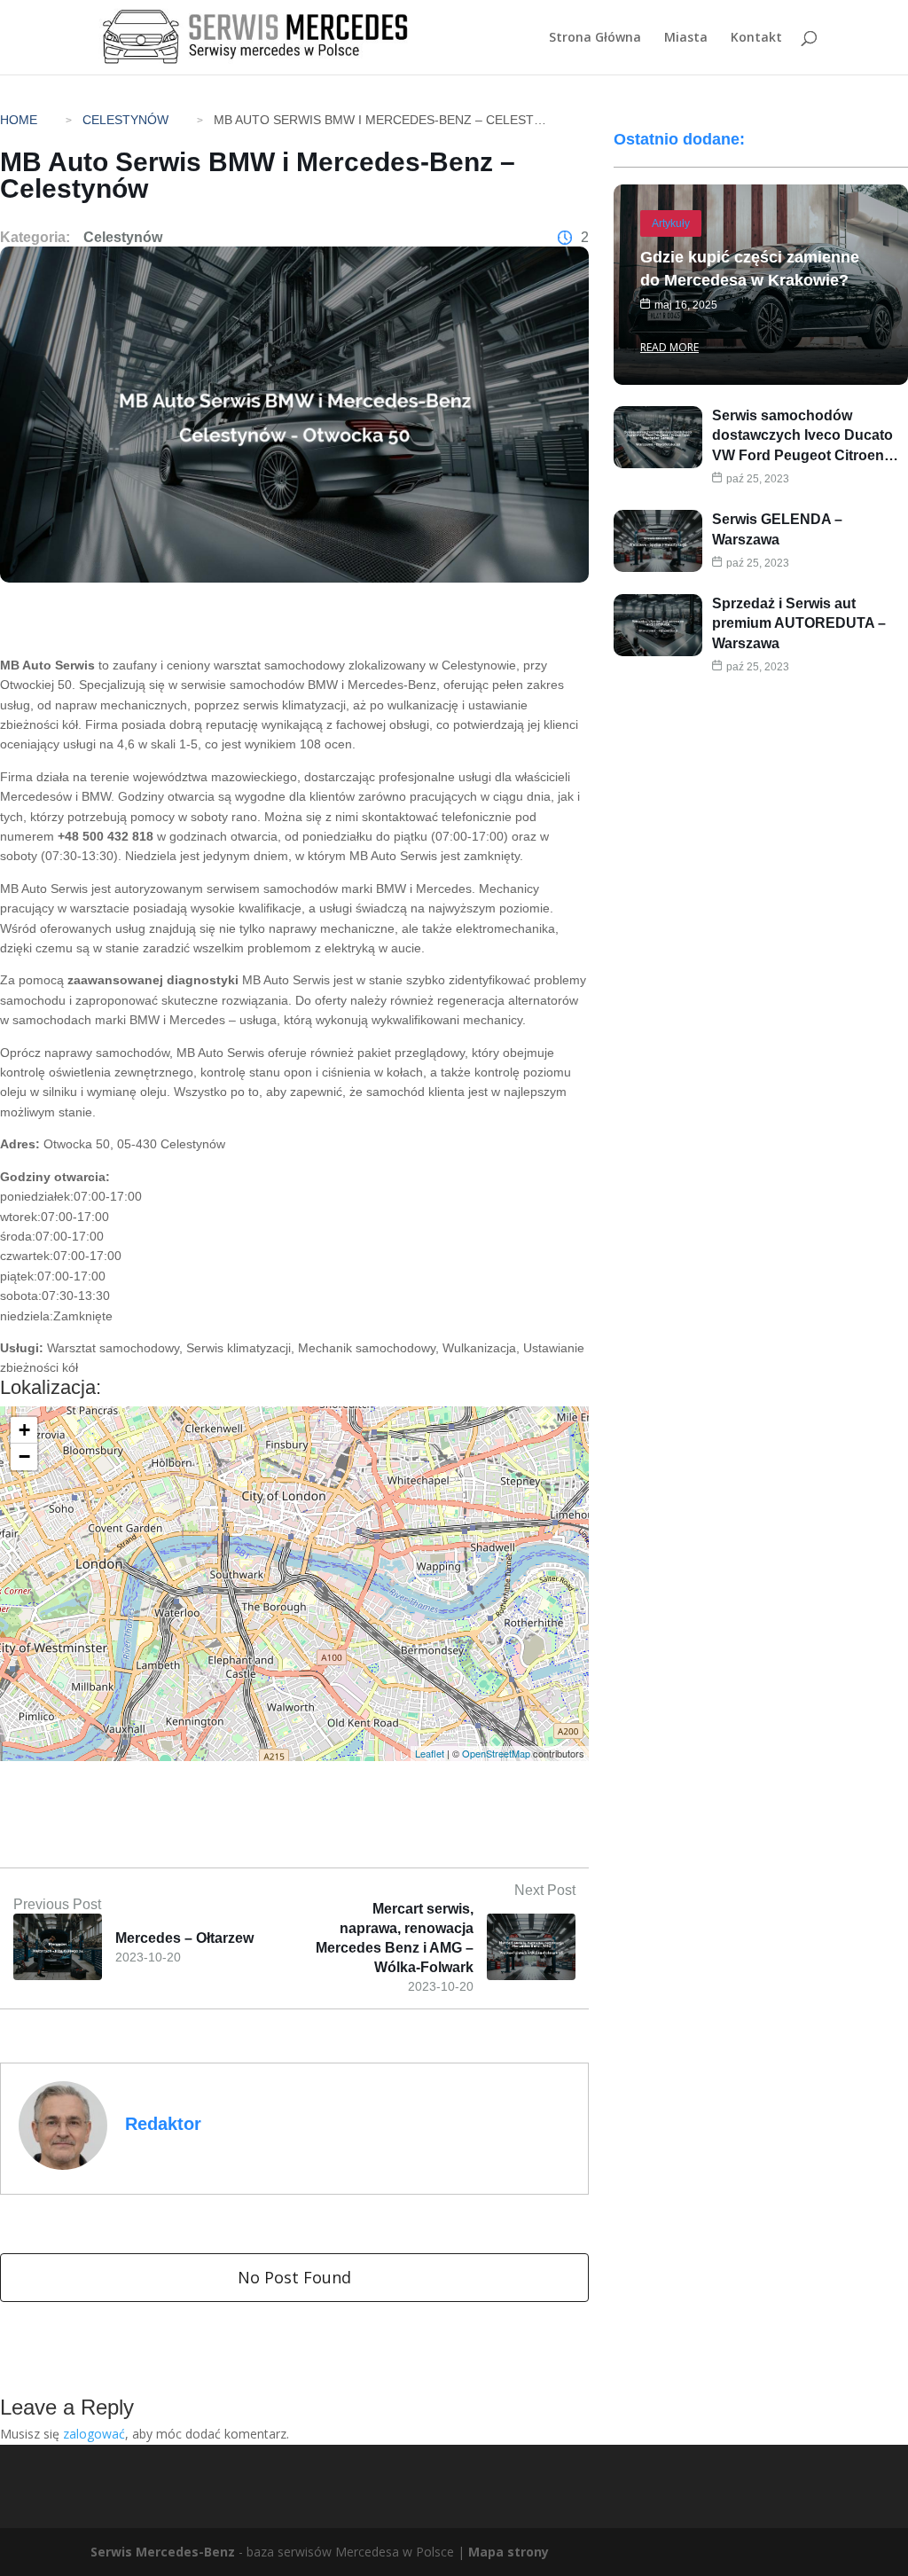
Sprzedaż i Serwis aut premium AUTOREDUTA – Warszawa (799, 623)
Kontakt (756, 38)
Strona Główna (595, 38)
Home (19, 120)
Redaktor (163, 2124)
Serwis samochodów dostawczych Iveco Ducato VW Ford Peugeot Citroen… (805, 435)
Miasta (686, 38)
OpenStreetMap (496, 1753)
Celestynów (125, 120)
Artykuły (671, 223)
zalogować (94, 2434)
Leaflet (430, 1753)
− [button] (24, 1456)
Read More (669, 347)
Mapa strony (509, 2552)
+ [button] (24, 1430)
